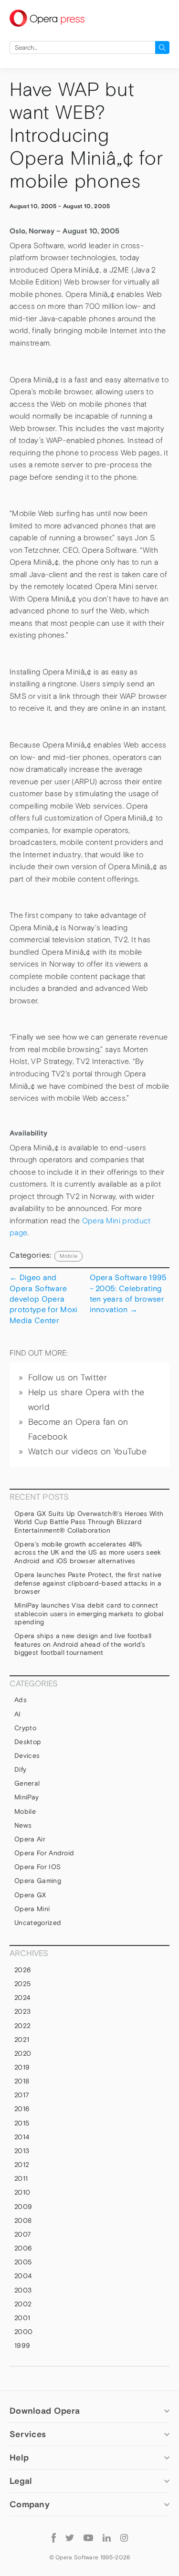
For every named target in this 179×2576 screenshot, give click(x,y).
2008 (23, 2220)
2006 (23, 2248)
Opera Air (30, 1839)
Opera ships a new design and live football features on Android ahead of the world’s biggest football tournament (83, 1644)
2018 (22, 2081)
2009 (23, 2207)
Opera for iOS (37, 1867)
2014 (22, 2137)
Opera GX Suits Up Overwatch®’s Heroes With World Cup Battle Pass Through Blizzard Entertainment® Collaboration (89, 1522)
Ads (21, 1700)
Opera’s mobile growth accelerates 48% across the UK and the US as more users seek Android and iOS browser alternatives (88, 1552)
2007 (23, 2234)
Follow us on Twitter (68, 1377)
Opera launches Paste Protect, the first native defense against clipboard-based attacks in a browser (88, 1583)
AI (18, 1714)
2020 (23, 2053)
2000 (23, 2332)
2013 (22, 2151)
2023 (22, 2011)
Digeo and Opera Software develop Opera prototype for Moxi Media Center (44, 1299)
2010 (22, 2192)
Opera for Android (44, 1853)
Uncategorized (38, 1923)
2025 (22, 1984)
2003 (23, 2290)
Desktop (28, 1742)
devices (27, 1756)
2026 (23, 1970)
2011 (21, 2178)
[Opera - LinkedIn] (107, 2537)
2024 (22, 1998)
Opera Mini (32, 1909)
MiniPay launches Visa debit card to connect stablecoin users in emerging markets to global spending (89, 1614)
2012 (22, 2165)
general (27, 1783)
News (23, 1825)
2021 (22, 2040)
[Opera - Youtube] (88, 2537)
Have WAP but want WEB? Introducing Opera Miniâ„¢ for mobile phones (86, 135)
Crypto (25, 1728)
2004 (23, 2276)
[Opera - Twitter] (70, 2537)
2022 (22, 2026)
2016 (22, 2109)
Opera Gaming (38, 1881)
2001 (22, 2318)
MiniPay (26, 1797)
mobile (68, 1256)
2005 (23, 2262)
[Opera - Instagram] (124, 2537)
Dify (20, 1769)
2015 (22, 2123)
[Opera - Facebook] (54, 2537)
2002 (23, 2304)
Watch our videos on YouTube (88, 1451)
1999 (22, 2345)
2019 (22, 2067)
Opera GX (30, 1895)
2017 (22, 2095)
